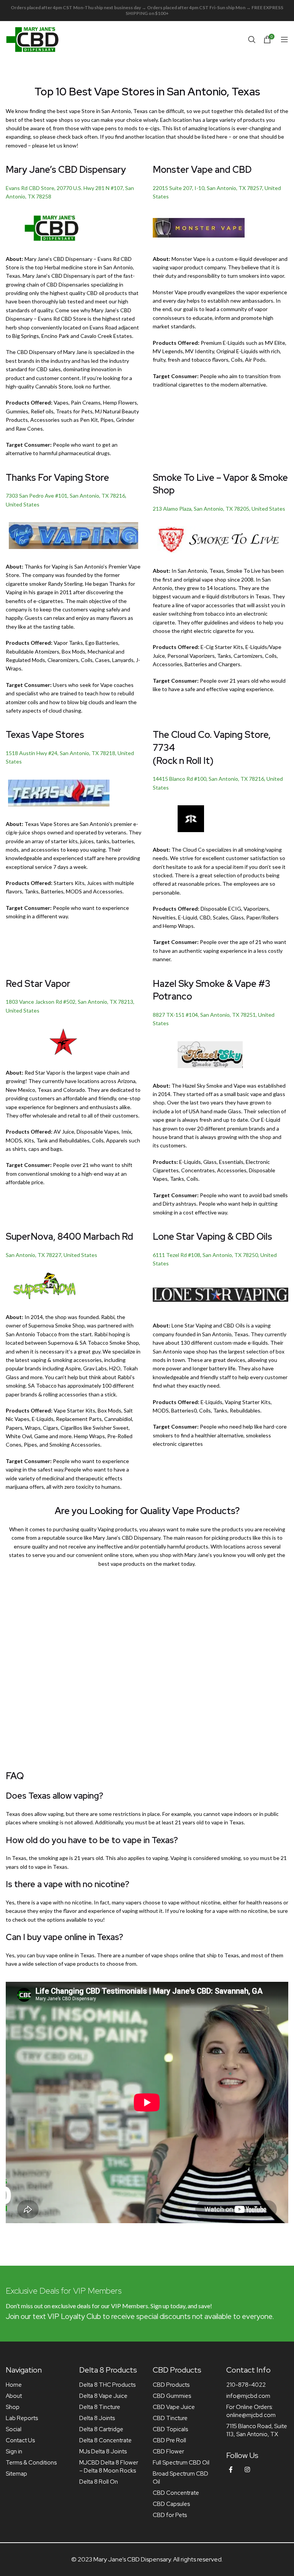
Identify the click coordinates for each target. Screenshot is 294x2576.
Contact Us (20, 2440)
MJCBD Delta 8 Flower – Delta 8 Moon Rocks (109, 2467)
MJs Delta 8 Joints (103, 2451)
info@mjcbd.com (248, 2396)
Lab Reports (22, 2418)
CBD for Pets (170, 2515)
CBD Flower (168, 2451)
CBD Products (171, 2385)
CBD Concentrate (176, 2493)
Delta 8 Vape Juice (103, 2396)
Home (14, 2385)
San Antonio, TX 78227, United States (51, 1255)
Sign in (14, 2451)
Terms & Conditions (31, 2463)
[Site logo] (33, 39)
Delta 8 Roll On (99, 2482)
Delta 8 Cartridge (101, 2429)
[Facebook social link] (231, 2470)
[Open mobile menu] (284, 39)
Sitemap (16, 2474)
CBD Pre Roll (169, 2440)
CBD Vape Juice (174, 2407)
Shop (13, 2407)
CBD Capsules (171, 2504)
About (14, 2396)
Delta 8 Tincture (100, 2407)
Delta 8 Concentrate (105, 2440)
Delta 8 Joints (97, 2418)
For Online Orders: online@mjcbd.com (251, 2411)
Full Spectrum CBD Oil (181, 2463)
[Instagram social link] (247, 2470)
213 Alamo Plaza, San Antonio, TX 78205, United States (219, 509)
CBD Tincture (170, 2418)
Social (14, 2429)
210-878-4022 (246, 2385)
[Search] (252, 39)
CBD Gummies (172, 2396)
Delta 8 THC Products (107, 2385)
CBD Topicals (170, 2429)
